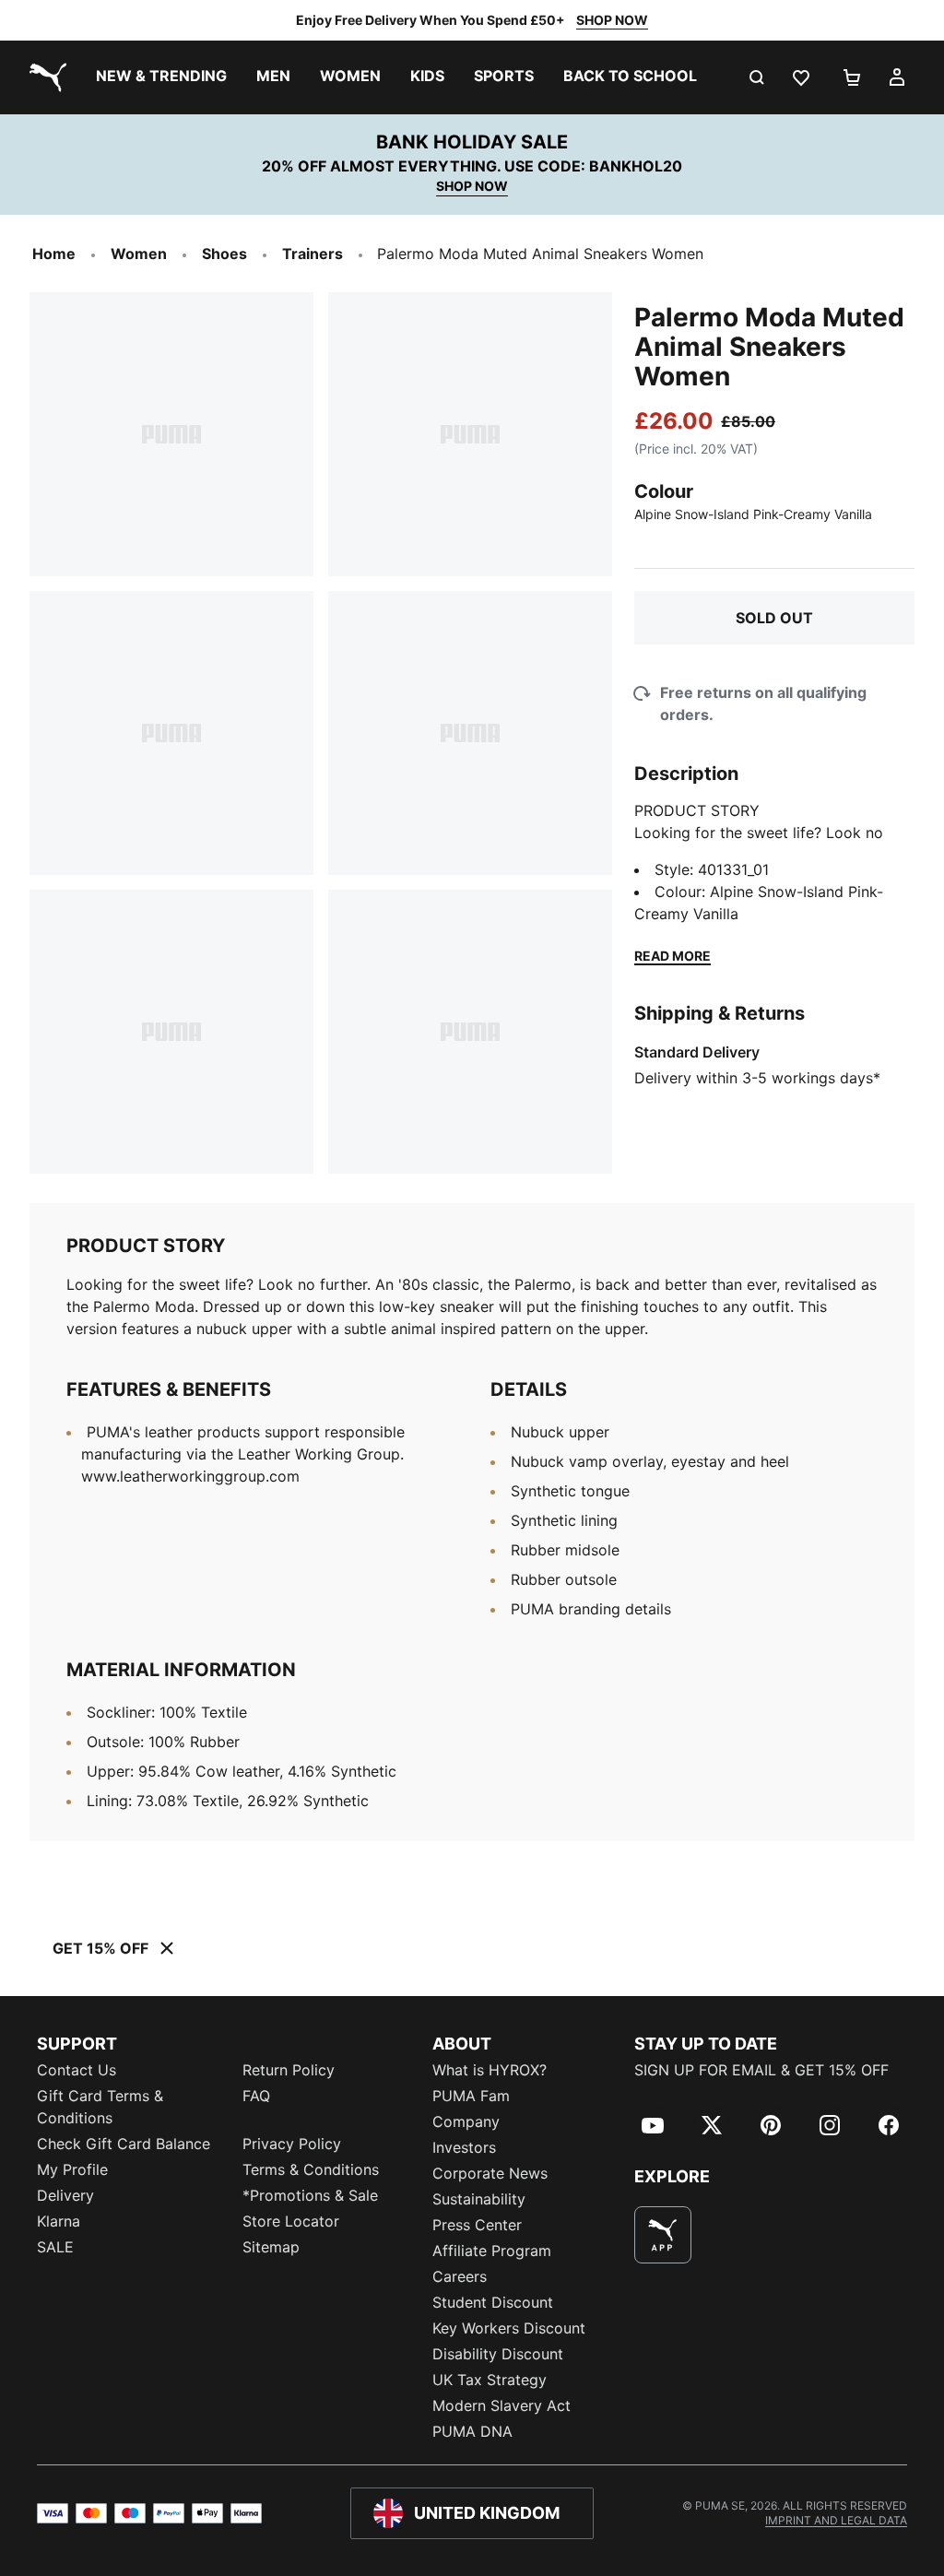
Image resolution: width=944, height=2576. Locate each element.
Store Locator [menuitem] (291, 2221)
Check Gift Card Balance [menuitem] (124, 2144)
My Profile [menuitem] (72, 2169)
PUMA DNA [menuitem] (472, 2431)
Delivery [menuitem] (65, 2195)
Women (139, 254)
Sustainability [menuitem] (479, 2199)
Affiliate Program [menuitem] (492, 2251)
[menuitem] (161, 77)
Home (54, 254)
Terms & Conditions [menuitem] (311, 2169)
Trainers (313, 254)
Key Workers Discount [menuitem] (509, 2328)
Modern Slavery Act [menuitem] (501, 2405)
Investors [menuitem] (464, 2147)
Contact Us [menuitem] (77, 2070)
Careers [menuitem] (460, 2276)
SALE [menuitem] (55, 2247)
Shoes (224, 254)
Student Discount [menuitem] (493, 2302)
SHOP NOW (612, 20)
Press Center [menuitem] (477, 2225)
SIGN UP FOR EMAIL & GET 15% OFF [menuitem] (761, 2070)
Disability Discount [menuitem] (498, 2354)
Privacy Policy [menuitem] (292, 2144)
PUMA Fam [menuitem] (471, 2096)
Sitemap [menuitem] (271, 2247)
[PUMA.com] (44, 77)
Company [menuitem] (466, 2121)
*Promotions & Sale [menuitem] (310, 2195)
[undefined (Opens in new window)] (663, 2235)
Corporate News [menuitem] (490, 2173)
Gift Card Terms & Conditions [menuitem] (100, 2107)
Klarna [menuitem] (59, 2221)
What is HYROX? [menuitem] (490, 2070)
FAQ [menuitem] (256, 2096)
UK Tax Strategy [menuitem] (490, 2380)
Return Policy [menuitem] (289, 2070)
